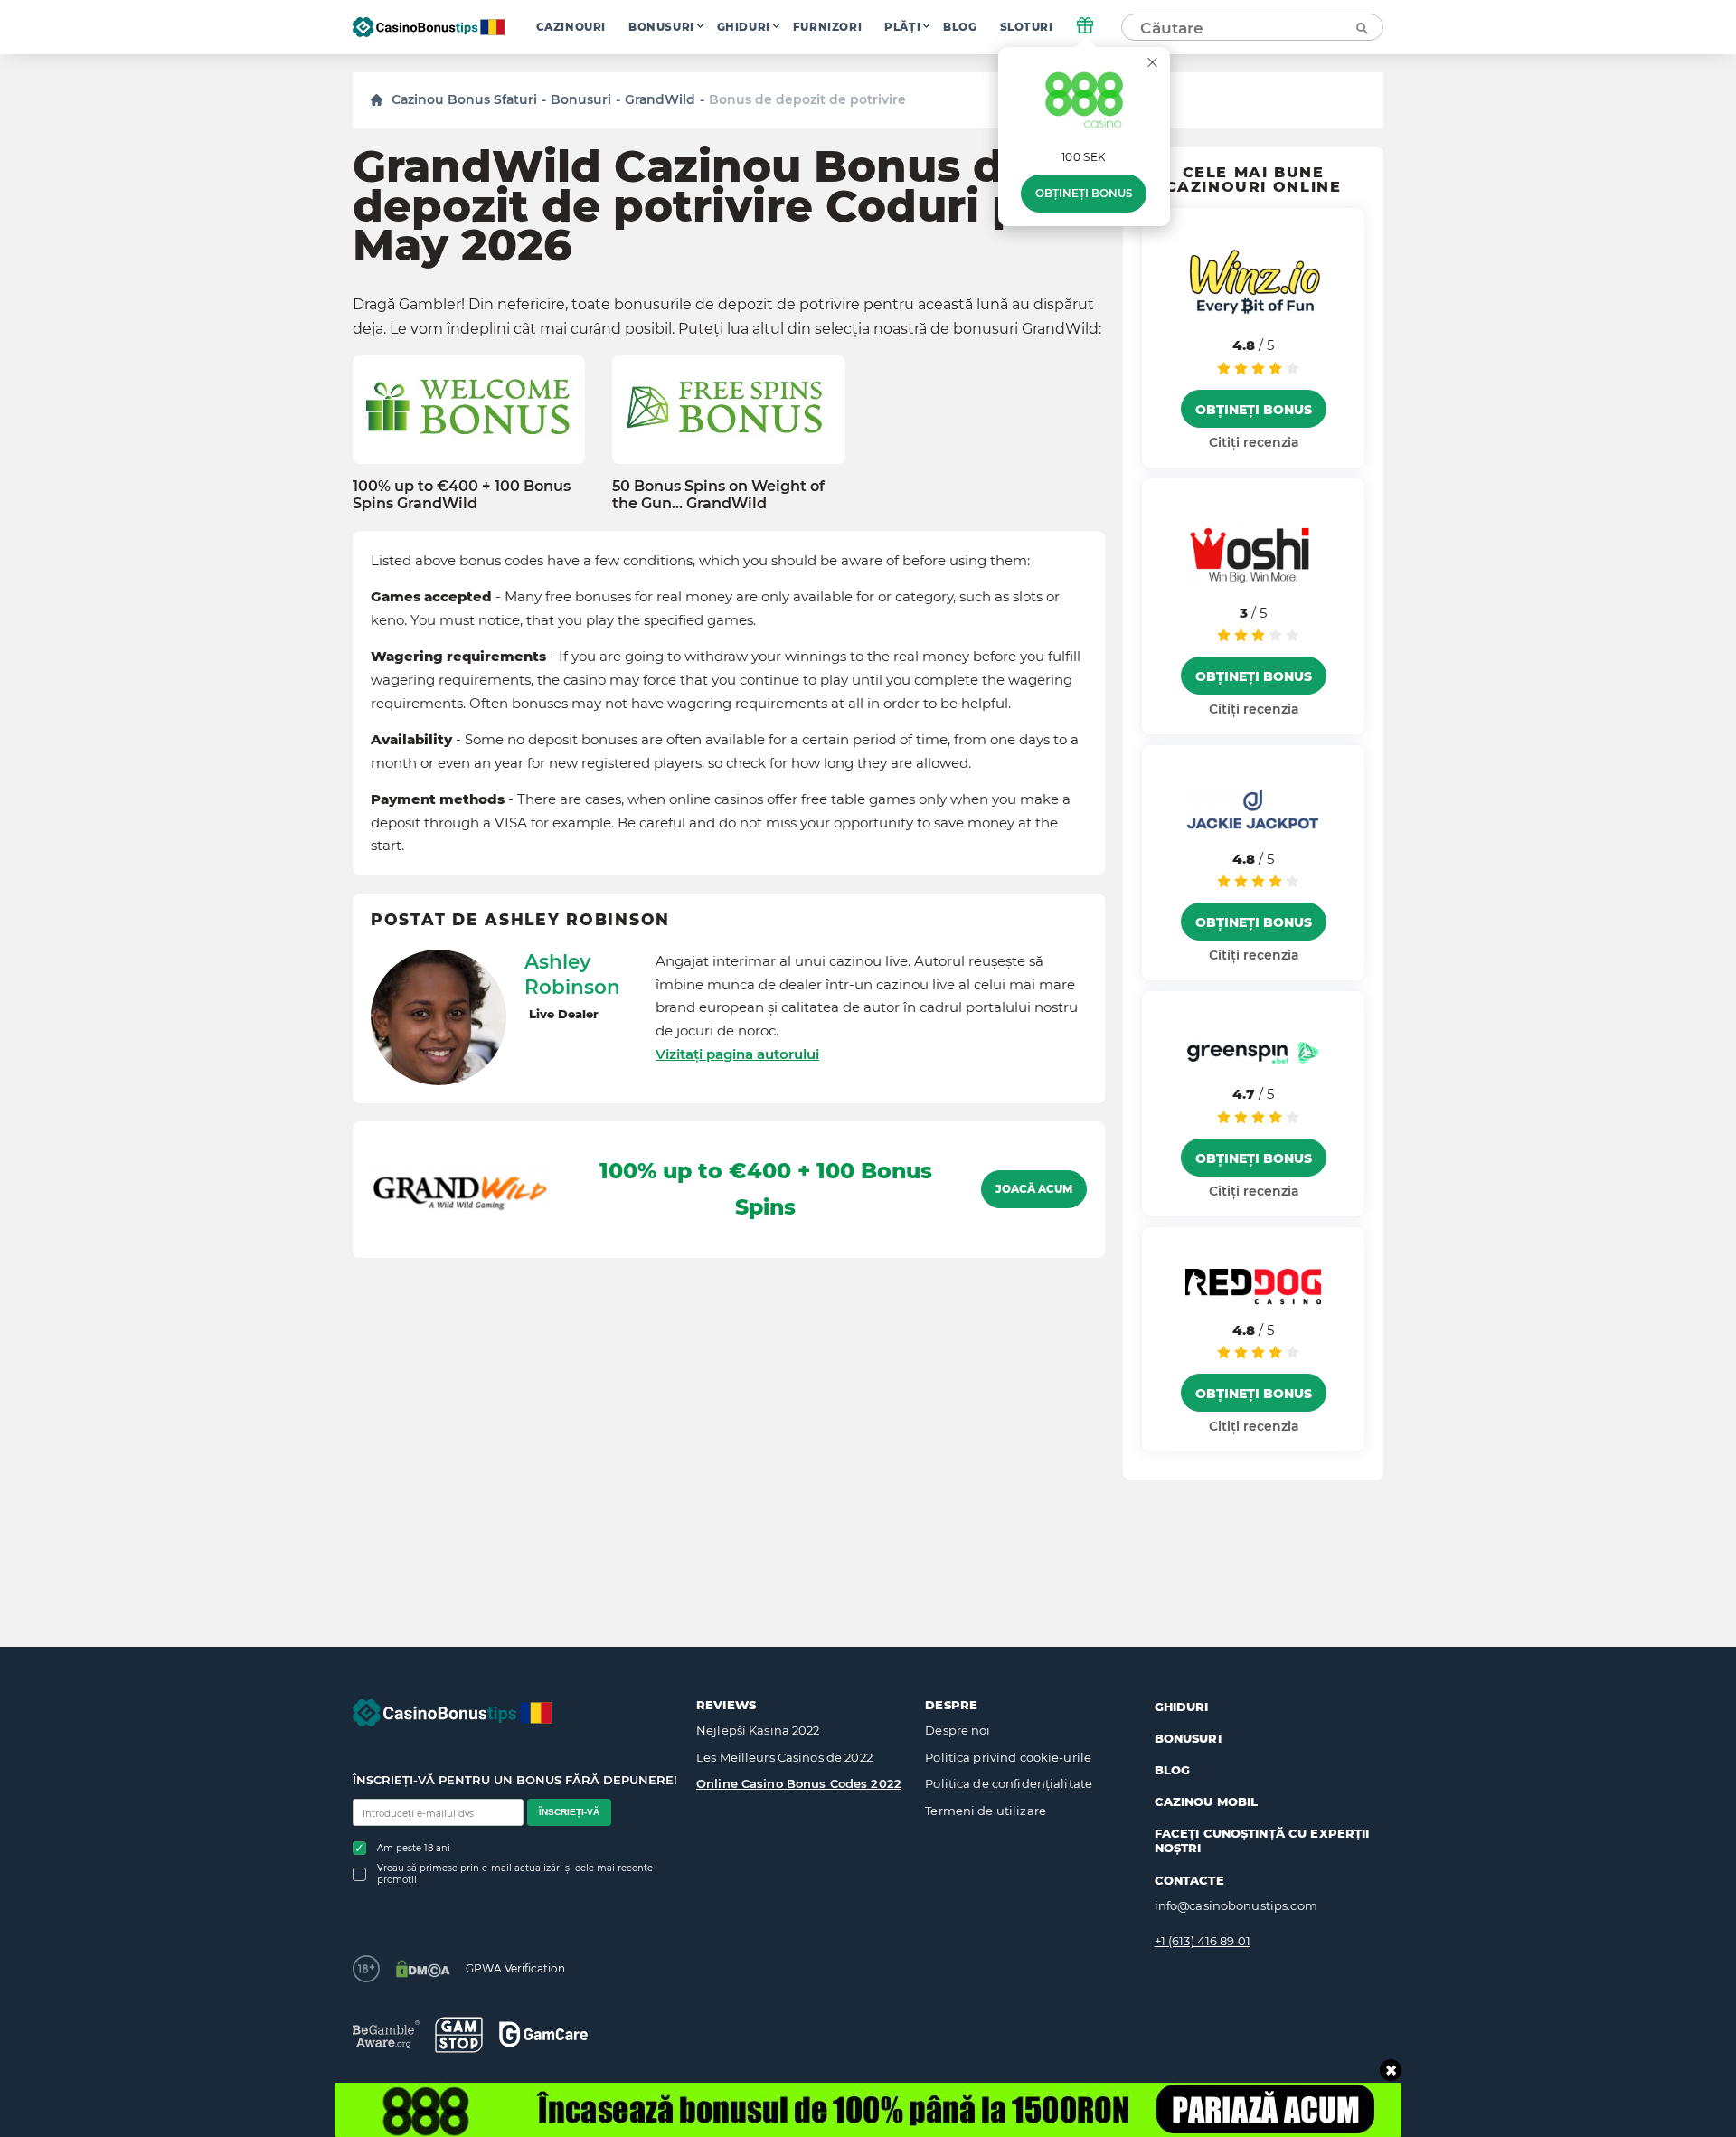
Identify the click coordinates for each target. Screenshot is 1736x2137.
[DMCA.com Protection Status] (423, 1969)
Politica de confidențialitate (1009, 1783)
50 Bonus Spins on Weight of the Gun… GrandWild (718, 495)
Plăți (902, 27)
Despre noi (958, 1730)
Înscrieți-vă (569, 1812)
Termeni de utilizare (986, 1811)
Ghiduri (744, 27)
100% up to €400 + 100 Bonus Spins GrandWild (462, 495)
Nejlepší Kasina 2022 (758, 1730)
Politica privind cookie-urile (1008, 1757)
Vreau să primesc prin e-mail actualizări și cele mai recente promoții (515, 1874)
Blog (960, 27)
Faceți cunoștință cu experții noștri (1262, 1840)
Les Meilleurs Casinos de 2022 (784, 1757)
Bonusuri (661, 27)
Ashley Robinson (572, 974)
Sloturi (1027, 27)
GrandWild (660, 99)
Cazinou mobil (1207, 1801)
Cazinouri (571, 27)
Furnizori (827, 27)
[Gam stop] (459, 2035)
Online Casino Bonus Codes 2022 (799, 1783)
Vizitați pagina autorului (737, 1054)
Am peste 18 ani (414, 1848)
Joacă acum (1034, 1189)
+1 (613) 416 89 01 (1203, 1941)
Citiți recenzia (1254, 442)
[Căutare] (1361, 27)
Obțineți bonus (1084, 194)
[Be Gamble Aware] (386, 2034)
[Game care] (543, 2034)
